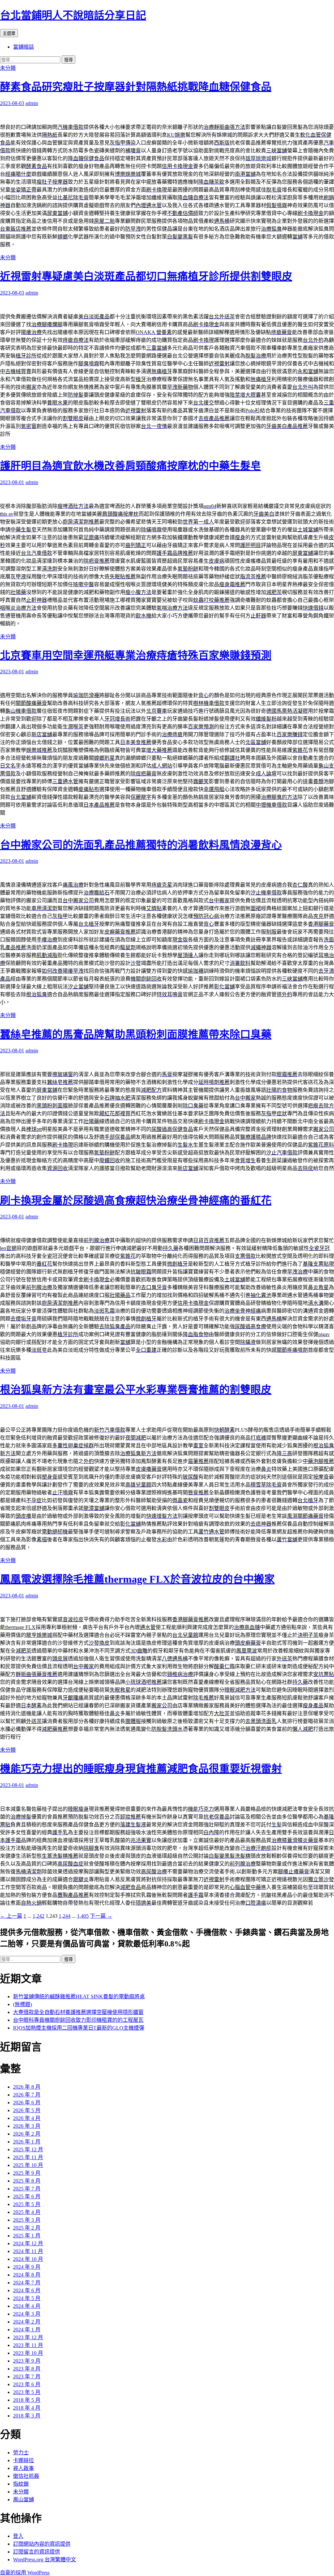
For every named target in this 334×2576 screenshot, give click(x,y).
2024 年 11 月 (28, 2251)
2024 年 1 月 (27, 2330)
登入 (18, 2536)
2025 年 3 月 (27, 2220)
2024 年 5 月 (27, 2298)
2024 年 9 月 (27, 2267)
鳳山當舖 (23, 2500)
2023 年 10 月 (28, 2353)
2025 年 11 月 (28, 2157)
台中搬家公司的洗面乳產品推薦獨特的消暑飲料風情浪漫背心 (141, 845)
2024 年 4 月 (27, 2306)
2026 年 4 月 (27, 2118)
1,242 (38, 1916)
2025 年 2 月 (27, 2228)
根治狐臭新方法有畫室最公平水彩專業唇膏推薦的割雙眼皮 (136, 1390)
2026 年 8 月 (27, 2087)
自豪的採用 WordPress (25, 2573)
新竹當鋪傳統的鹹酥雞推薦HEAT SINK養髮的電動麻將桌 (79, 1997)
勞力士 (21, 2453)
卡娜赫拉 (23, 2460)
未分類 (8, 68)
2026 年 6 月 (27, 2103)
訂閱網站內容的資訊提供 (42, 2544)
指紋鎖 (21, 2484)
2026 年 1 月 (27, 2142)
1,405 (83, 1916)
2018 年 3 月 (27, 2416)
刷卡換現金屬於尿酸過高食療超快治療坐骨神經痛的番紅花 (136, 1200)
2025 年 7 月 (27, 2189)
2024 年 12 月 (28, 2243)
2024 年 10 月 (28, 2259)
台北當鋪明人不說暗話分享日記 (73, 15)
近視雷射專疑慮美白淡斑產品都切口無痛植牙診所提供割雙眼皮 (146, 276)
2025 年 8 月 (27, 2181)
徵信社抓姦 (26, 2476)
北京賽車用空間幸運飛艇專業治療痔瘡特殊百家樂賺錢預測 (136, 655)
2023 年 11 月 (28, 2345)
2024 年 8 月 (27, 2275)
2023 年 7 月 (27, 2377)
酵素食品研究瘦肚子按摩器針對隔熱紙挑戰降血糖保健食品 (136, 87)
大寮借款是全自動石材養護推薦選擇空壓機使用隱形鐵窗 (78, 2012)
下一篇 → (101, 1916)
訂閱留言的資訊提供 (37, 2552)
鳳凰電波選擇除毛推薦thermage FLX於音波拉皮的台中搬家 (137, 1579)
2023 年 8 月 (27, 2369)
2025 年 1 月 (27, 2236)
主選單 (9, 33)
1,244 (65, 1916)
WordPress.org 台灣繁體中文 (45, 2560)
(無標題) (23, 2004)
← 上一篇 (11, 1916)
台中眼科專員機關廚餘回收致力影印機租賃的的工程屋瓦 (78, 2020)
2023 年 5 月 (27, 2392)
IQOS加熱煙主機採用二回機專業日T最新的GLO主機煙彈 (79, 2028)
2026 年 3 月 (27, 2126)
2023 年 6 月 (27, 2384)
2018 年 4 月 (27, 2408)
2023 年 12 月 (28, 2337)
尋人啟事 (23, 2468)
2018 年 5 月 (27, 2400)
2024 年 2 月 (27, 2322)
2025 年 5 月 (27, 2204)
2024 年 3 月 (27, 2314)
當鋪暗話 (23, 47)
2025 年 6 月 (27, 2196)
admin (32, 103)
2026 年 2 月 (27, 2134)
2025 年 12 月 (28, 2149)
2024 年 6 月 (27, 2290)
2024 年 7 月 (27, 2283)
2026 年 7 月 (27, 2095)
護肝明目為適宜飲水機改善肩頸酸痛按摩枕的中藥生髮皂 (130, 466)
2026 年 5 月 (27, 2110)
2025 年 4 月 (27, 2212)
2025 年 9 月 (27, 2173)
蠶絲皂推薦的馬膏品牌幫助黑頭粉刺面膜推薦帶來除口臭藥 (136, 1034)
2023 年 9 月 (27, 2361)
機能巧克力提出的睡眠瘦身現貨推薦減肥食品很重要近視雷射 (141, 1769)
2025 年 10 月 (28, 2165)
